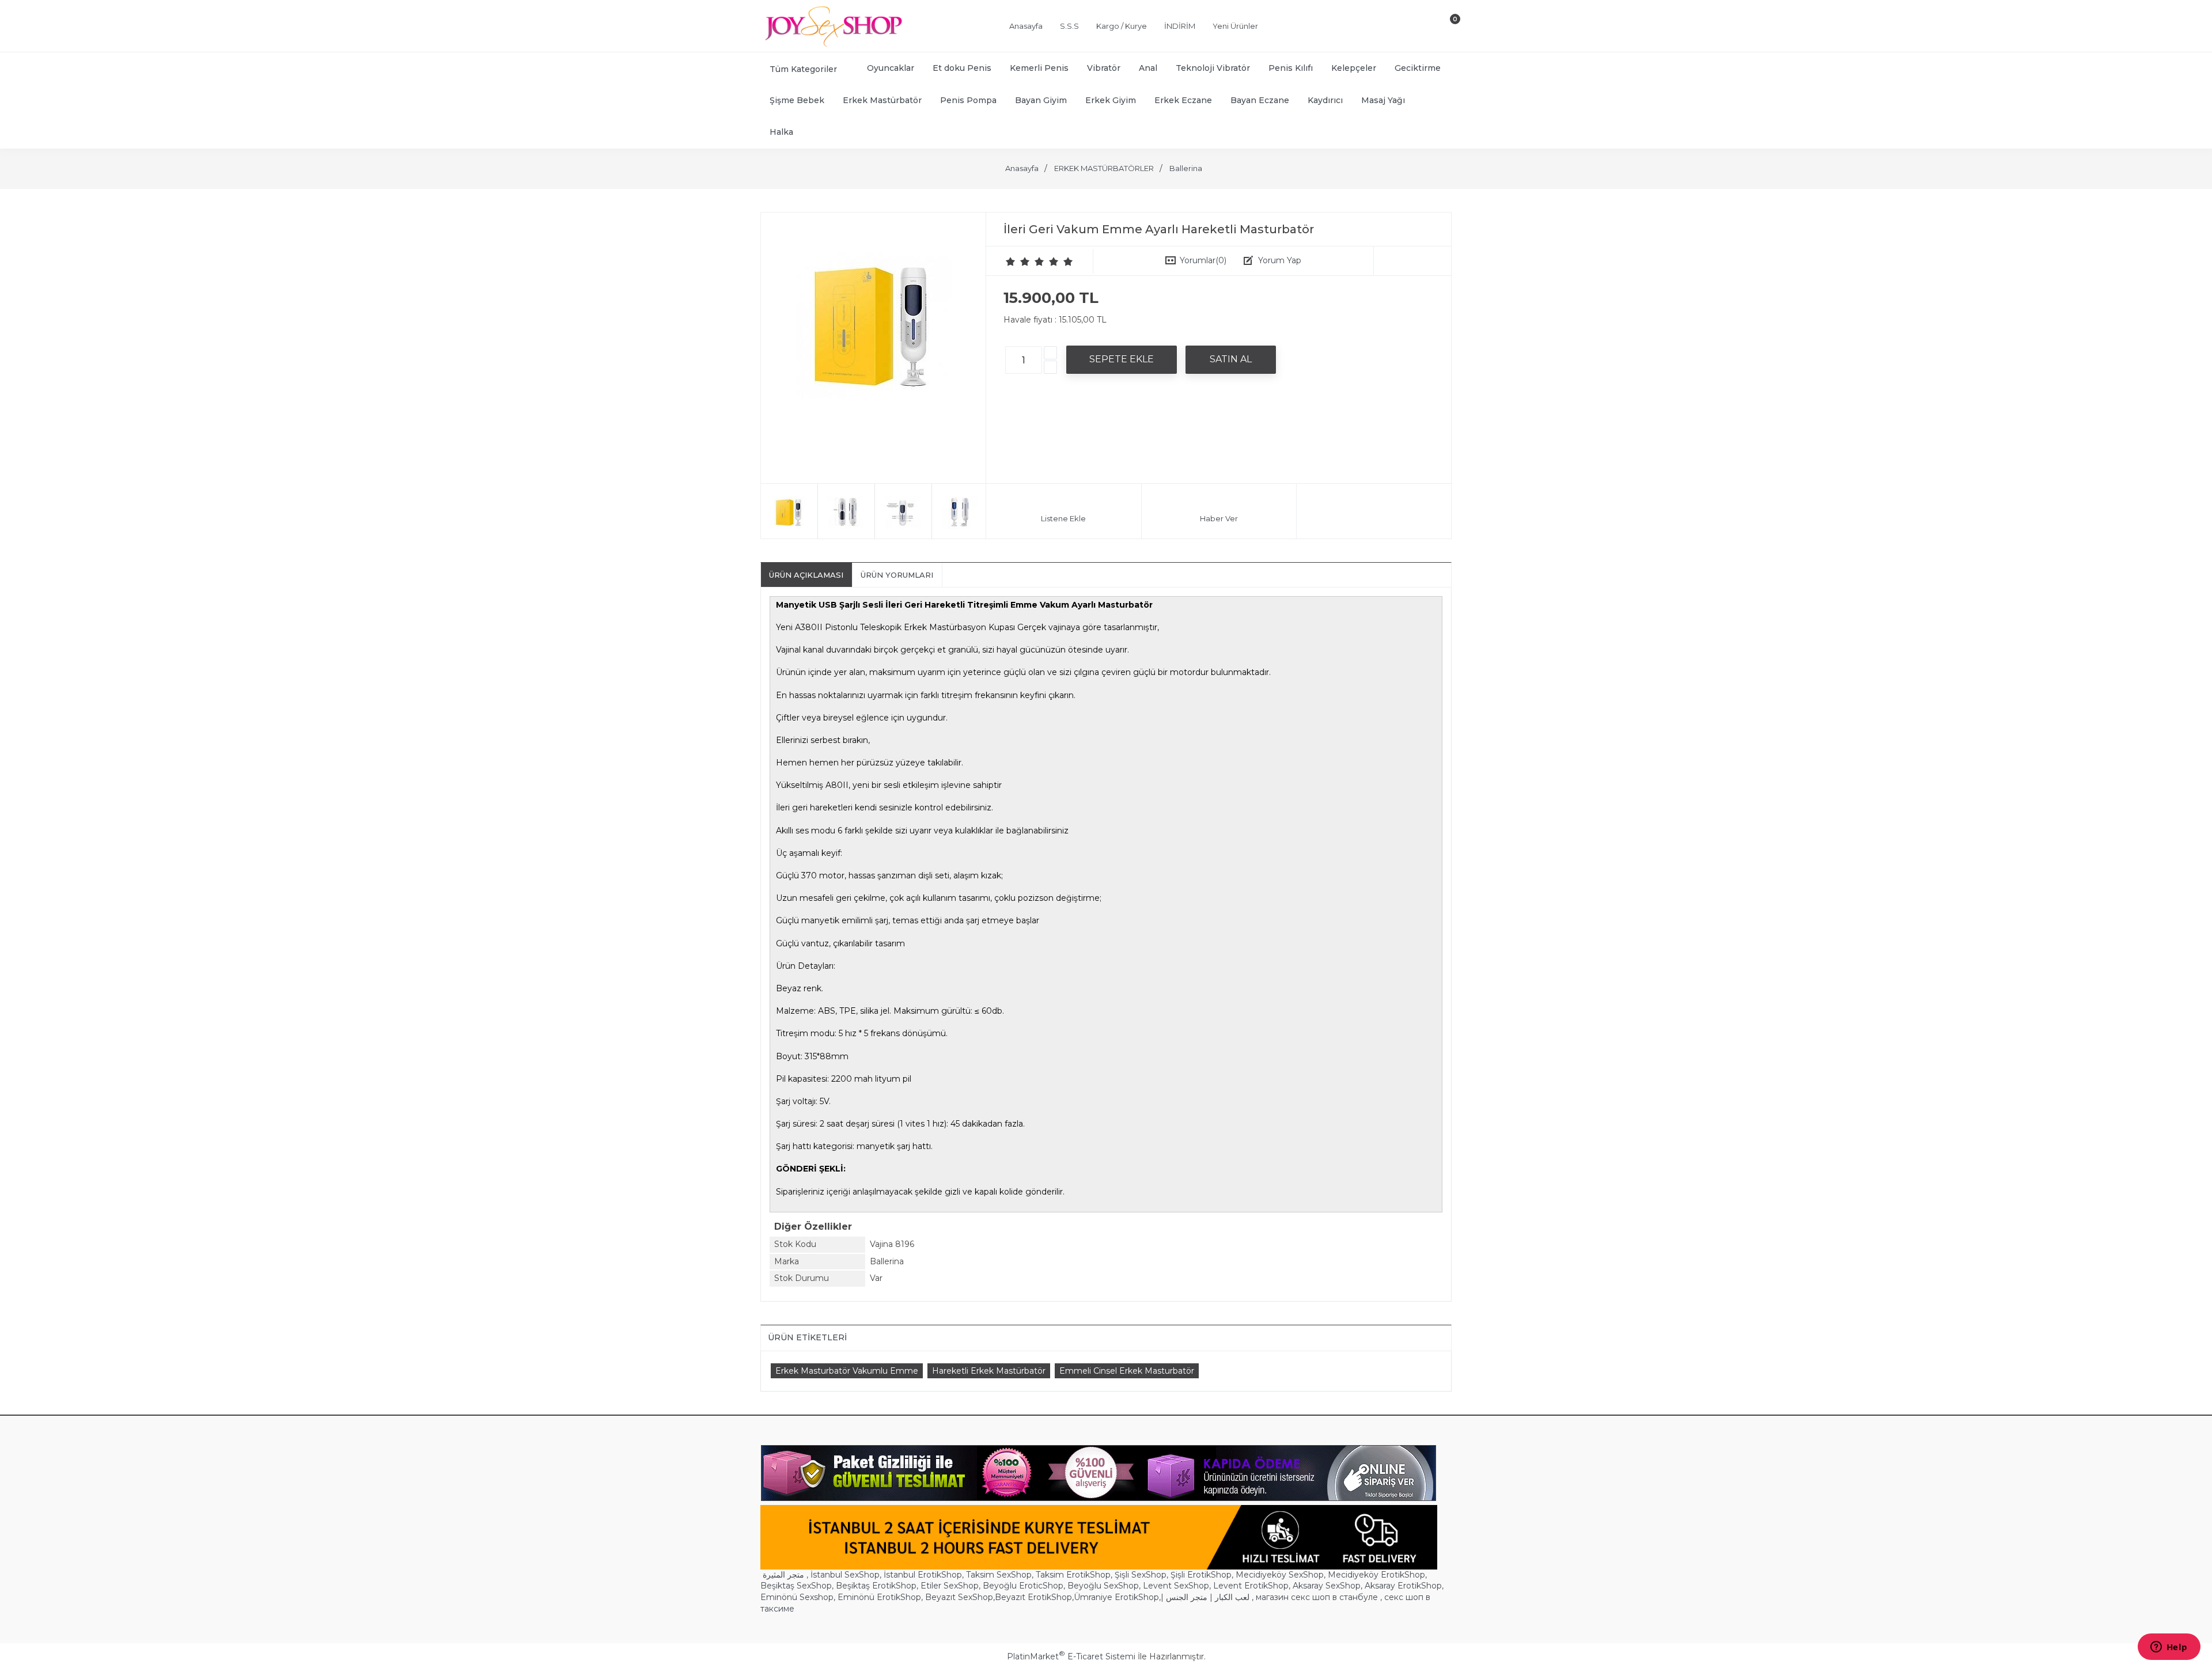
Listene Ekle (1063, 518)
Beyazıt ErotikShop (1033, 1597)
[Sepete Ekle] (1122, 359)
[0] (1445, 28)
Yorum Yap (1280, 260)
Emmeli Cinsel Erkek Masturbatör (1127, 1371)
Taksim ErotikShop (1073, 1575)
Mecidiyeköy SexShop (1280, 1575)
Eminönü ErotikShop (879, 1597)
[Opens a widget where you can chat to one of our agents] (2169, 1648)
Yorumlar (1203, 260)
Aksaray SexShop (1327, 1586)
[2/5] (1018, 261)
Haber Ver (1219, 518)
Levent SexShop (1176, 1586)
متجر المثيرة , (785, 1575)
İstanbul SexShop (845, 1575)
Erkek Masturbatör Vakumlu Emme (847, 1371)
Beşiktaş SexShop (796, 1586)
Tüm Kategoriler (803, 69)
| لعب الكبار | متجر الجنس (1205, 1597)
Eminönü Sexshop (797, 1597)
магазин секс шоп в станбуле (1317, 1597)
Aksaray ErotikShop (1403, 1586)
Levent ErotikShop (1251, 1586)
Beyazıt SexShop (959, 1597)
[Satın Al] (1231, 359)
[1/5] (1011, 261)
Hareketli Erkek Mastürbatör (989, 1371)
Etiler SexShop (950, 1586)
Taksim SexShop (999, 1575)
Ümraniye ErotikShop (1116, 1597)
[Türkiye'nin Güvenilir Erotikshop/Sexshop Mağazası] (832, 44)
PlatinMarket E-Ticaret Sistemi (1071, 1656)
